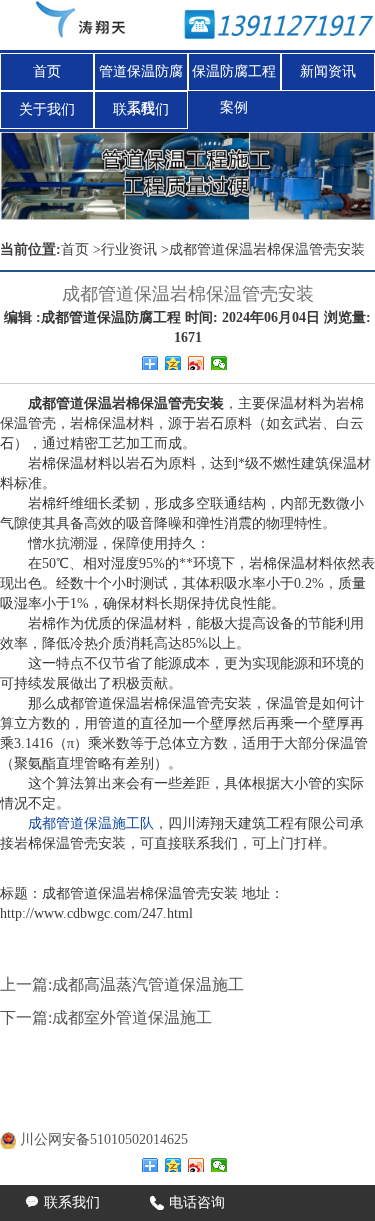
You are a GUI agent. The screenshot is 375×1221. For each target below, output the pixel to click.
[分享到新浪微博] (196, 363)
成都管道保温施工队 (91, 823)
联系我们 (141, 109)
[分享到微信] (219, 363)
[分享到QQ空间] (173, 363)
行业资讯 (129, 249)
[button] (347, 176)
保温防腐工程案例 (234, 77)
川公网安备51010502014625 (104, 1139)
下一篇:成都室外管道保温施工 (106, 1017)
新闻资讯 (328, 71)
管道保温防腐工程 (141, 77)
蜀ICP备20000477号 (118, 1114)
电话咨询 (187, 1202)
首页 (47, 71)
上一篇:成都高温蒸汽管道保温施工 (122, 984)
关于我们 (47, 109)
